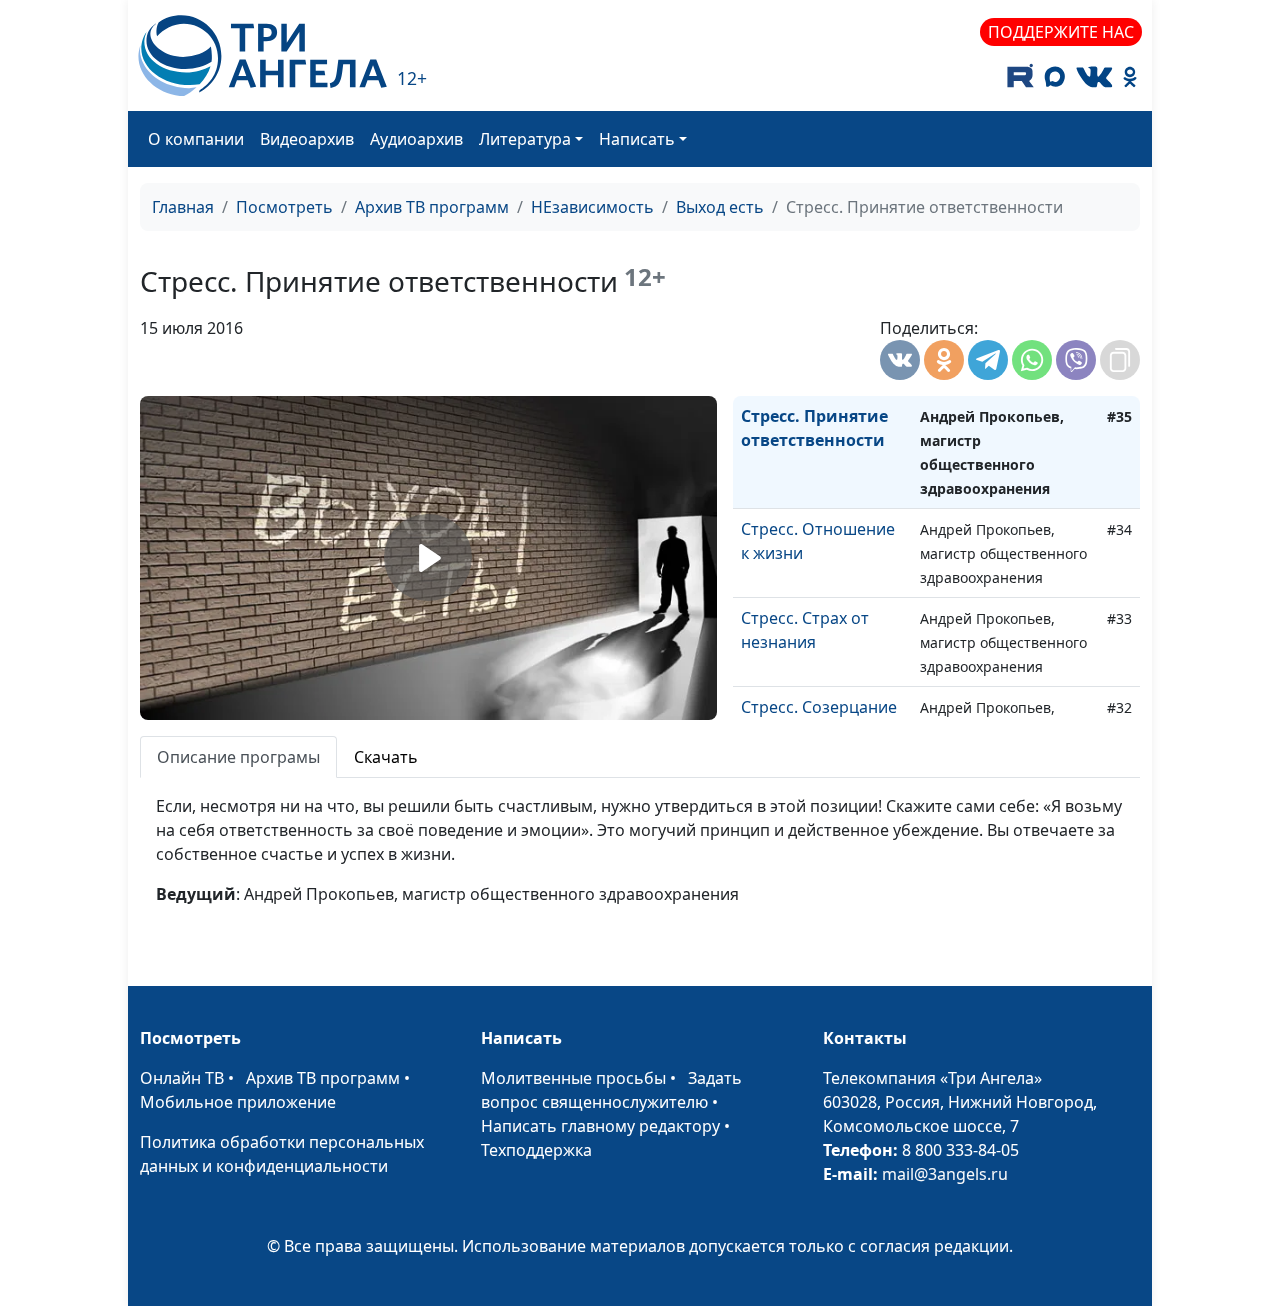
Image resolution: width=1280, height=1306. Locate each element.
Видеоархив (307, 139)
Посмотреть (284, 207)
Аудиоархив (416, 139)
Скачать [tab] (386, 757)
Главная (183, 207)
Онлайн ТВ (182, 1078)
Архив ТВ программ (432, 207)
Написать (637, 139)
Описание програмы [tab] (238, 757)
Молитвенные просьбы (573, 1078)
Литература (525, 139)
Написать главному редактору (600, 1126)
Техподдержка (536, 1150)
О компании (196, 139)
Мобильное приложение (238, 1102)
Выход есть (720, 207)
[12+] (262, 55)
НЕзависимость (592, 207)
